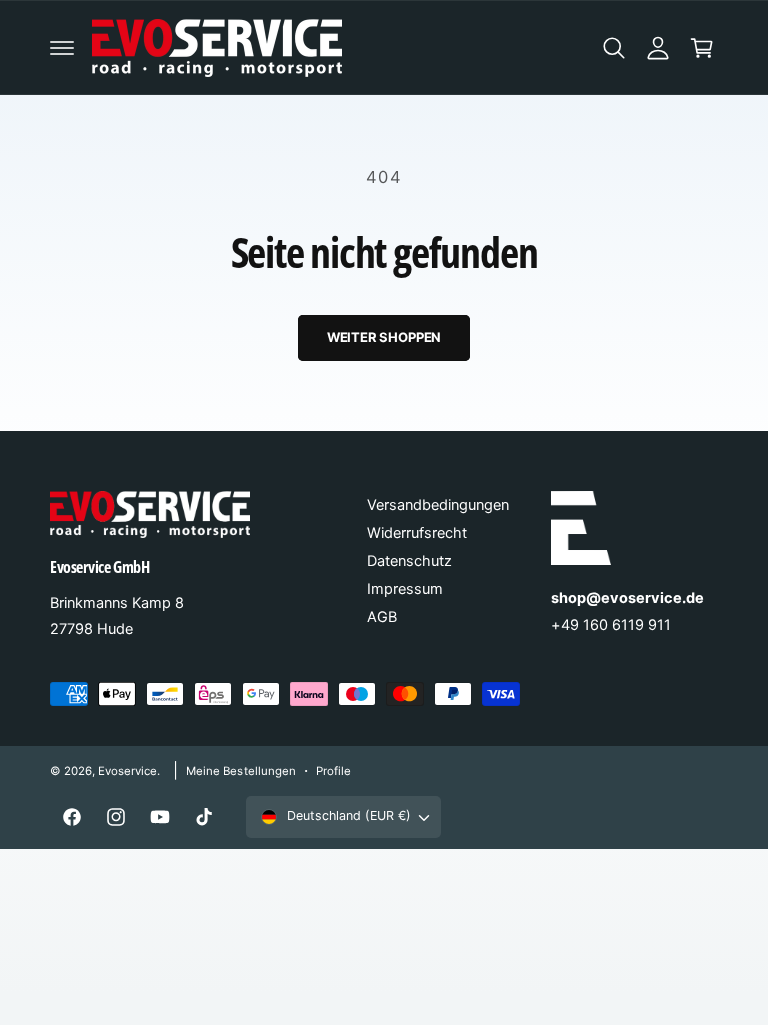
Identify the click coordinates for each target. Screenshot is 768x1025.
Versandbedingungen (438, 505)
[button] (62, 48)
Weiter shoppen (384, 337)
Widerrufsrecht (417, 533)
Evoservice (127, 771)
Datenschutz (409, 561)
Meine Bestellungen (240, 771)
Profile (333, 771)
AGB (382, 617)
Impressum (405, 589)
